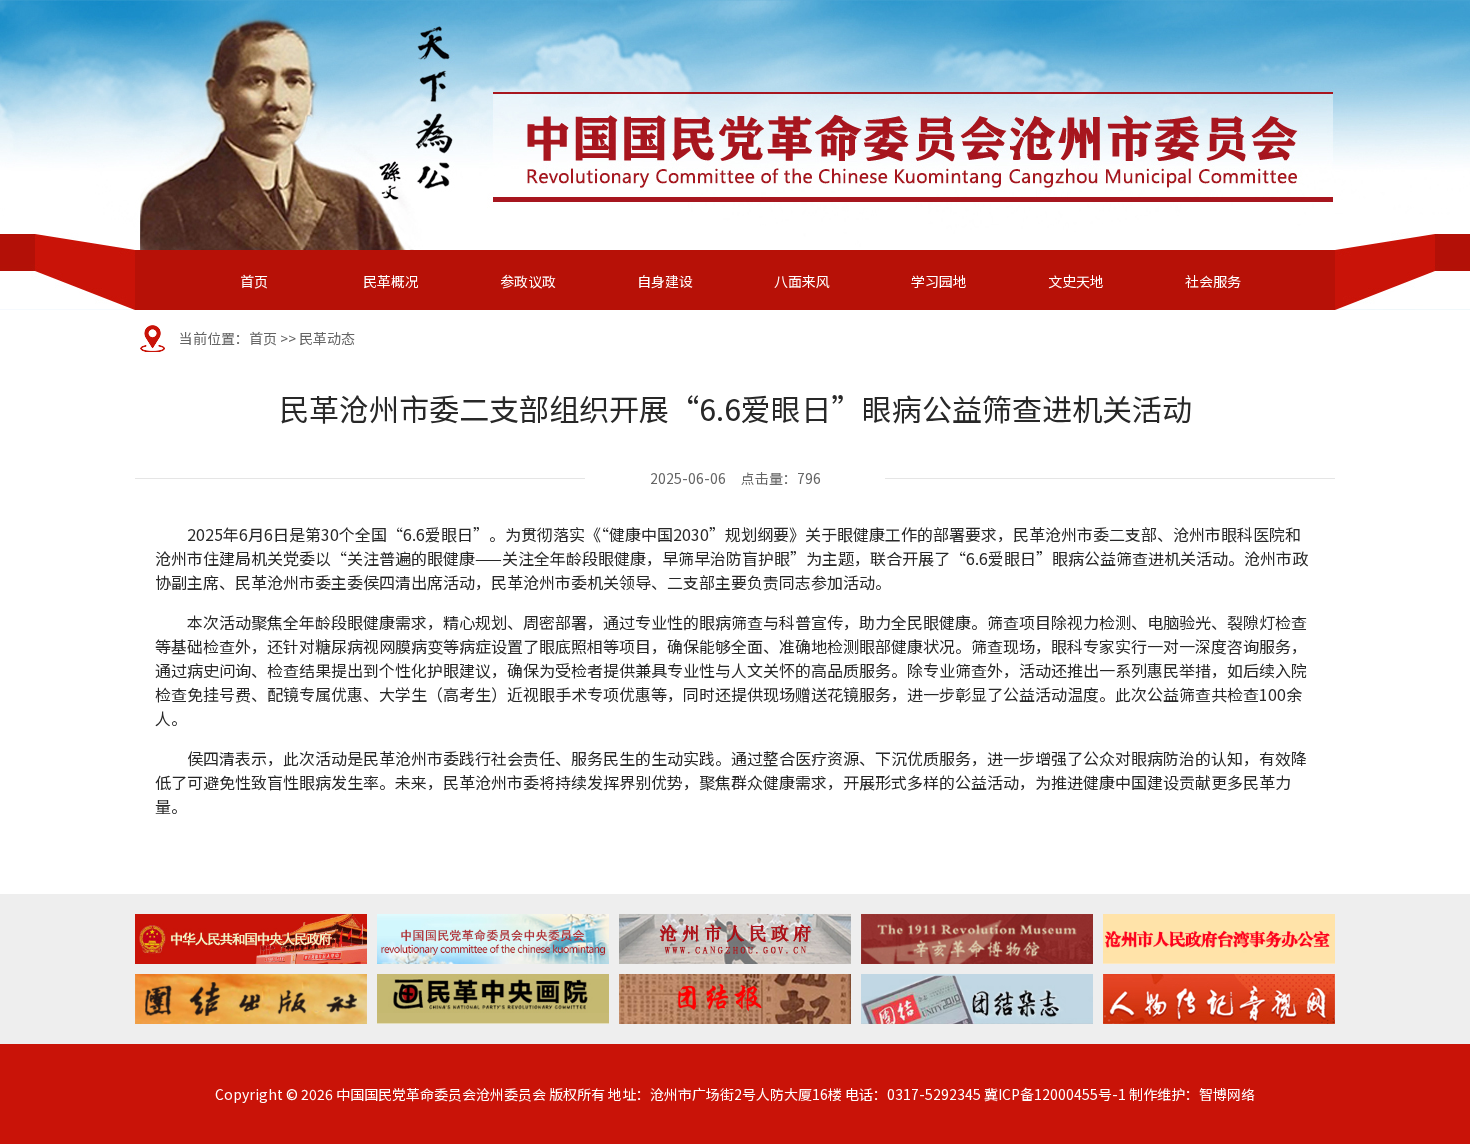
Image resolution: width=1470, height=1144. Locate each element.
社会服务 (1213, 281)
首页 (254, 281)
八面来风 (802, 281)
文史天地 (1076, 281)
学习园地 (939, 281)
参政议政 (528, 281)
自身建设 (665, 281)
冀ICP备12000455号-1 (1055, 1094)
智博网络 (1227, 1094)
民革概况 (391, 281)
